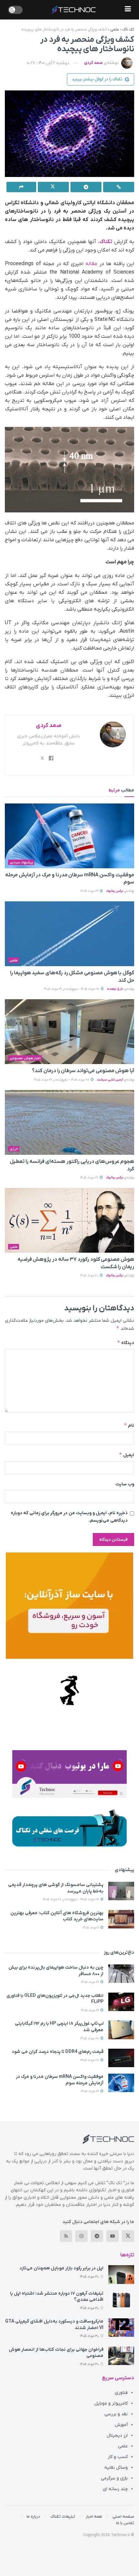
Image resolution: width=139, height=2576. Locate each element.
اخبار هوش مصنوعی (25, 1058)
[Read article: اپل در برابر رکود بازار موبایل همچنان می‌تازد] (121, 2274)
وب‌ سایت (125, 1484)
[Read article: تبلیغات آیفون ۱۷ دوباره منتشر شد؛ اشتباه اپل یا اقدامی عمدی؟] (121, 2300)
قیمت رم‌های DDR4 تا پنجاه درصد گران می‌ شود (58, 2052)
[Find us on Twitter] (128, 2236)
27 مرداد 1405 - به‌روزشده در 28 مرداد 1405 (71, 1899)
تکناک (106, 242)
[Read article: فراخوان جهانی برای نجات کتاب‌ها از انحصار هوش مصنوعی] (121, 2356)
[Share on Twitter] (53, 187)
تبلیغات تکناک (63, 2517)
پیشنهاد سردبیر (21, 862)
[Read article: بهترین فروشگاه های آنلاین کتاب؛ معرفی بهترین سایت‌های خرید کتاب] (121, 1919)
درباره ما (33, 2517)
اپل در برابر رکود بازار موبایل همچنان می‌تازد (61, 2268)
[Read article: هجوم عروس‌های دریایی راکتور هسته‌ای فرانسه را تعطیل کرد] (69, 1122)
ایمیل (127, 1455)
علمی (115, 29)
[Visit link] (69, 1606)
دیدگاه (126, 1343)
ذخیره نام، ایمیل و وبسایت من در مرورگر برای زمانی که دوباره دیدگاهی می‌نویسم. (69, 1517)
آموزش (121, 2425)
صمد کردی (93, 63)
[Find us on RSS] (66, 2236)
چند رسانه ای (115, 2489)
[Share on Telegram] (86, 187)
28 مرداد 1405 (90, 2038)
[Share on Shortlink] (119, 187)
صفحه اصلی (123, 2517)
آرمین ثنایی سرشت (110, 1080)
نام (129, 1425)
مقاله (91, 264)
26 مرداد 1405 (90, 1178)
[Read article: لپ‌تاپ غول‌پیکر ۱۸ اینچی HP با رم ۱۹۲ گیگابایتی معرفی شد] (121, 2030)
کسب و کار (118, 2457)
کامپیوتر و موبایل (111, 2403)
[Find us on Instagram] (81, 2236)
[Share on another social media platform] (21, 187)
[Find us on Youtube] (112, 2236)
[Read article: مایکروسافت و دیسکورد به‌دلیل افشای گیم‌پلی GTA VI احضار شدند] (121, 2328)
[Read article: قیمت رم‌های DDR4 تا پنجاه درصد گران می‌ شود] (121, 2058)
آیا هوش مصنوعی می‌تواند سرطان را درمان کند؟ (83, 1071)
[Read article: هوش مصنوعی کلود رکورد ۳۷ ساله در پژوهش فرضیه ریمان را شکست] (69, 1220)
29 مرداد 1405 (90, 891)
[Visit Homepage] (74, 10)
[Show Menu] (128, 10)
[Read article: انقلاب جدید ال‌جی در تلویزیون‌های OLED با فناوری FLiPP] (121, 2002)
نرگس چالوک (115, 891)
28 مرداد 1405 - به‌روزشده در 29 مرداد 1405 (72, 989)
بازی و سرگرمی (114, 2478)
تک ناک (128, 29)
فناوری (121, 2393)
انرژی (14, 1149)
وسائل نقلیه (116, 2468)
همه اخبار (94, 2517)
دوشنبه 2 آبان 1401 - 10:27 (48, 63)
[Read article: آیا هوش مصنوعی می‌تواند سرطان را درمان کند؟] (69, 1032)
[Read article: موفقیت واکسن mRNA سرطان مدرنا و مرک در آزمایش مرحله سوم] (69, 836)
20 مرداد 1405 (90, 1276)
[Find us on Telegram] (97, 2236)
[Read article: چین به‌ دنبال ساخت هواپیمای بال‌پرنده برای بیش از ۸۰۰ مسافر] (121, 1974)
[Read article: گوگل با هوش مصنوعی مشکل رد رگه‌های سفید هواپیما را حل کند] (69, 934)
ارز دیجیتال (117, 2435)
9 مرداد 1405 (91, 1928)
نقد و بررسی (116, 2414)
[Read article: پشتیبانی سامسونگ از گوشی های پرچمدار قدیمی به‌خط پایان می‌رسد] (121, 1891)
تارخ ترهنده (115, 989)
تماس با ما (125, 2523)
